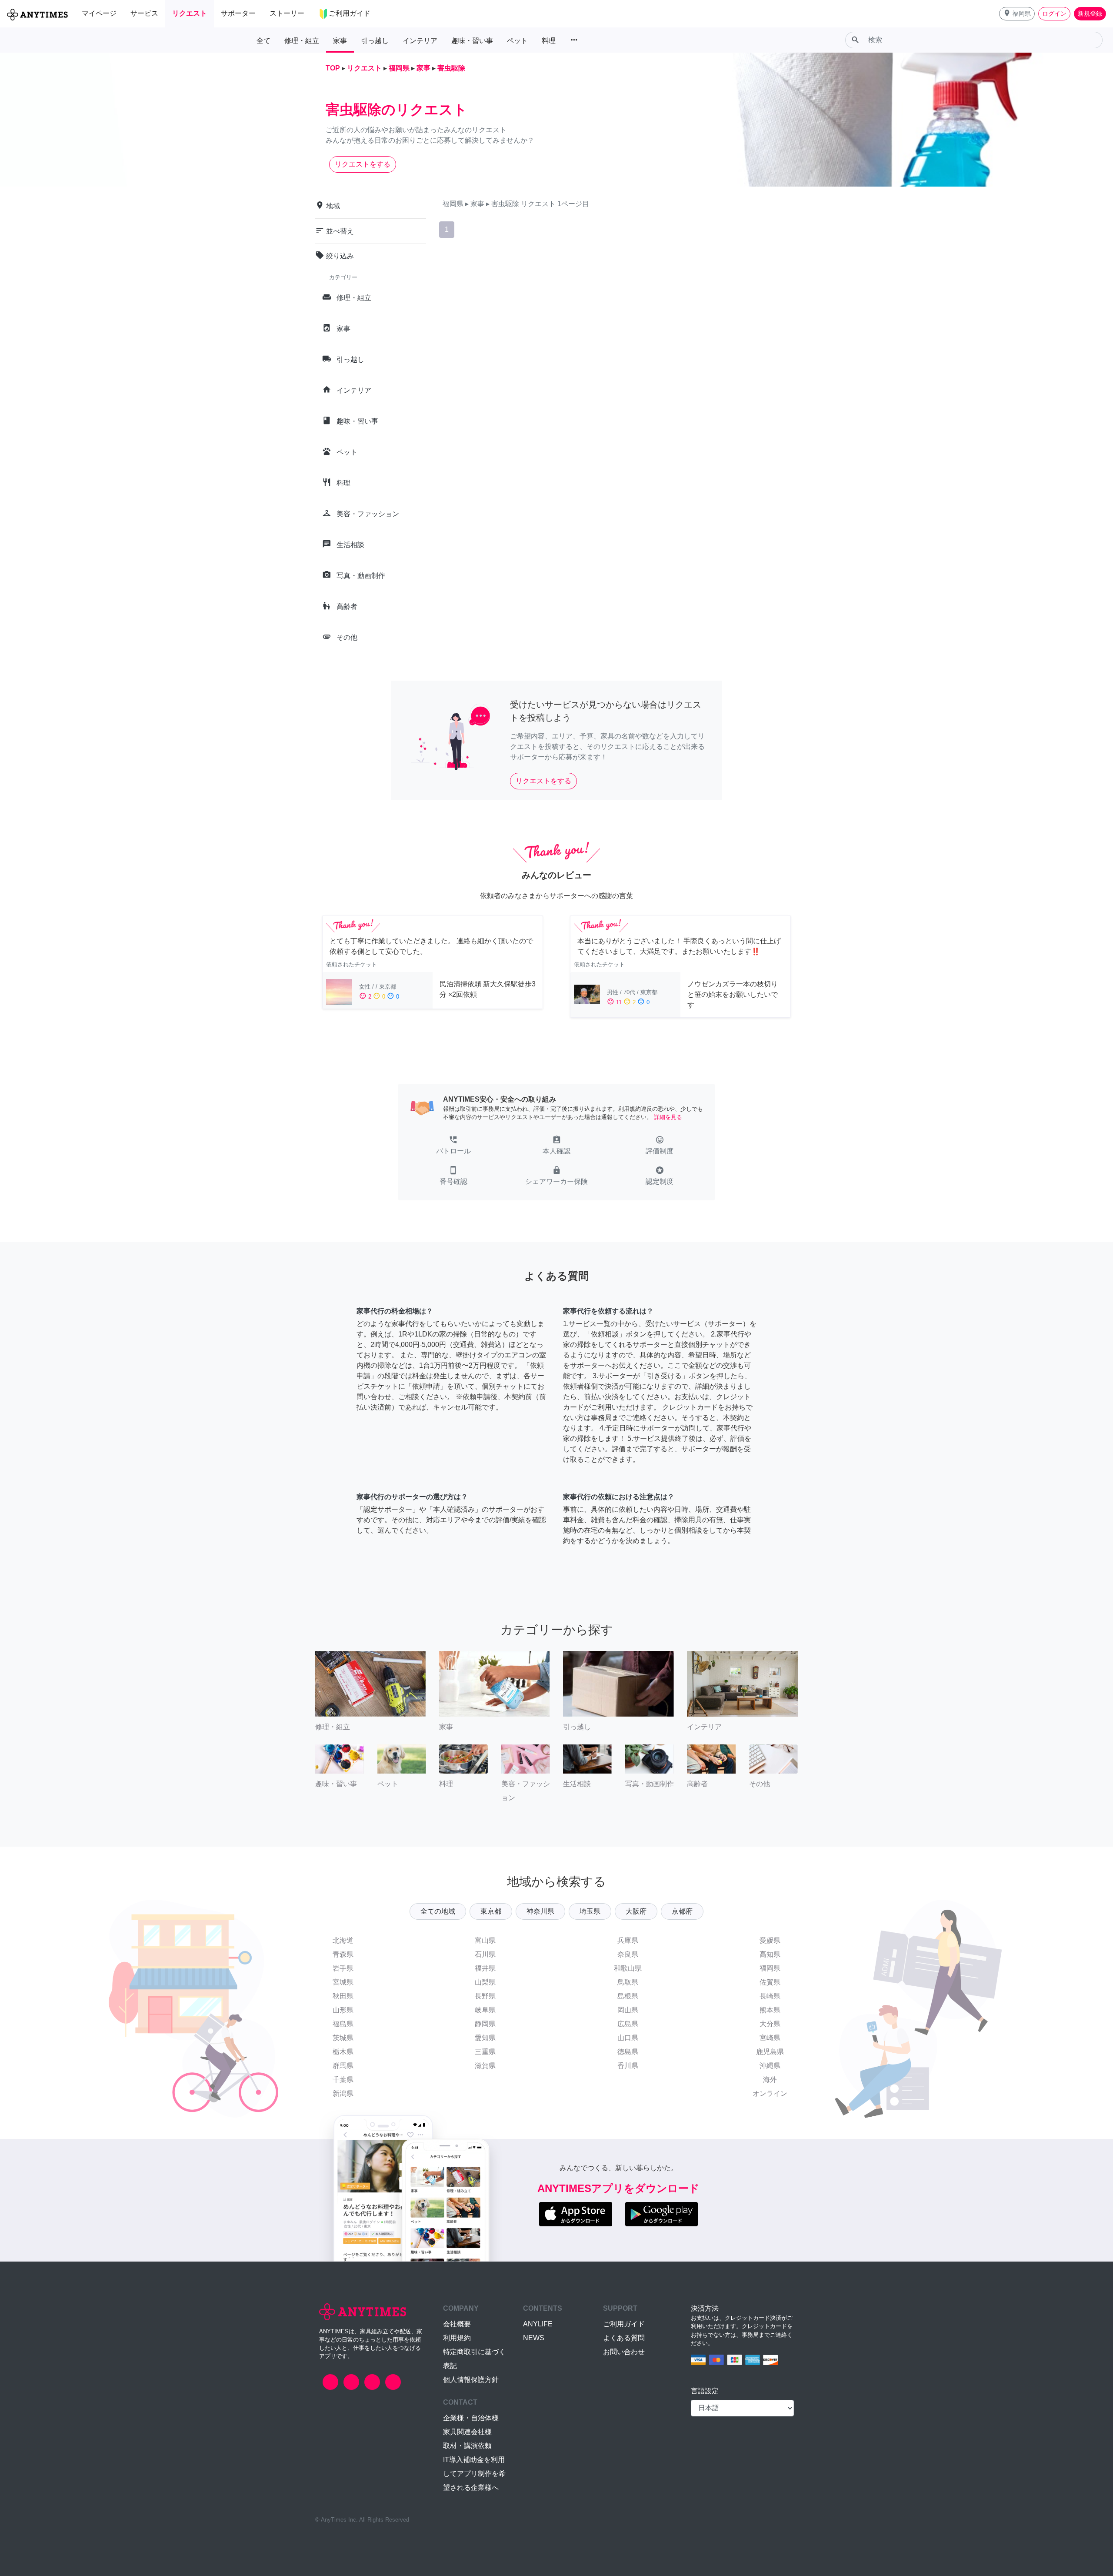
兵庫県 (628, 1940)
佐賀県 (770, 1982)
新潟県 (343, 2093)
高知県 (770, 1954)
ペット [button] (517, 41)
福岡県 (770, 1968)
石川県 (485, 1954)
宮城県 (343, 1982)
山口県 (628, 2038)
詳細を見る (668, 1117)
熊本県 (770, 2010)
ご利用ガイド (624, 2324)
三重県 (485, 2052)
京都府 (682, 1911)
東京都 (491, 1911)
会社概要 (457, 2324)
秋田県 (343, 1996)
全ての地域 (438, 1911)
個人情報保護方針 (471, 2380)
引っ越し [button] (375, 41)
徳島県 (628, 2052)
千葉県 (343, 2080)
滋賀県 (485, 2066)
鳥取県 (628, 1982)
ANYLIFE (538, 2324)
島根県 (628, 1996)
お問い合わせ (624, 2352)
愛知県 (485, 2038)
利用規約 (457, 2338)
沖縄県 (770, 2066)
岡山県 (628, 2010)
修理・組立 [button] (302, 41)
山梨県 (485, 1982)
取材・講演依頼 (467, 2446)
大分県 (770, 2024)
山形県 (343, 2010)
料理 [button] (549, 41)
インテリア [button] (420, 41)
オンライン (770, 2093)
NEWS (534, 2338)
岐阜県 (485, 2010)
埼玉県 (590, 1911)
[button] (1017, 14)
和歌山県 (628, 1968)
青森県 (343, 1954)
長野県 (485, 1996)
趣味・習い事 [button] (472, 41)
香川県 (628, 2066)
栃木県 (343, 2052)
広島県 (628, 2024)
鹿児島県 (770, 2052)
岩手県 (343, 1968)
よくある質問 (624, 2338)
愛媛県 (770, 1940)
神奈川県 (540, 1911)
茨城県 (343, 2038)
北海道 (343, 1940)
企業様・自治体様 (471, 2418)
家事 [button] (340, 41)
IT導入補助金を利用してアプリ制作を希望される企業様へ (474, 2474)
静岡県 (485, 2024)
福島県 (343, 2024)
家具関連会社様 (467, 2432)
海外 (770, 2080)
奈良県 (628, 1954)
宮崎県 (770, 2038)
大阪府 (636, 1911)
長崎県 (770, 1996)
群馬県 (343, 2066)
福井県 (485, 1968)
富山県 (485, 1940)
